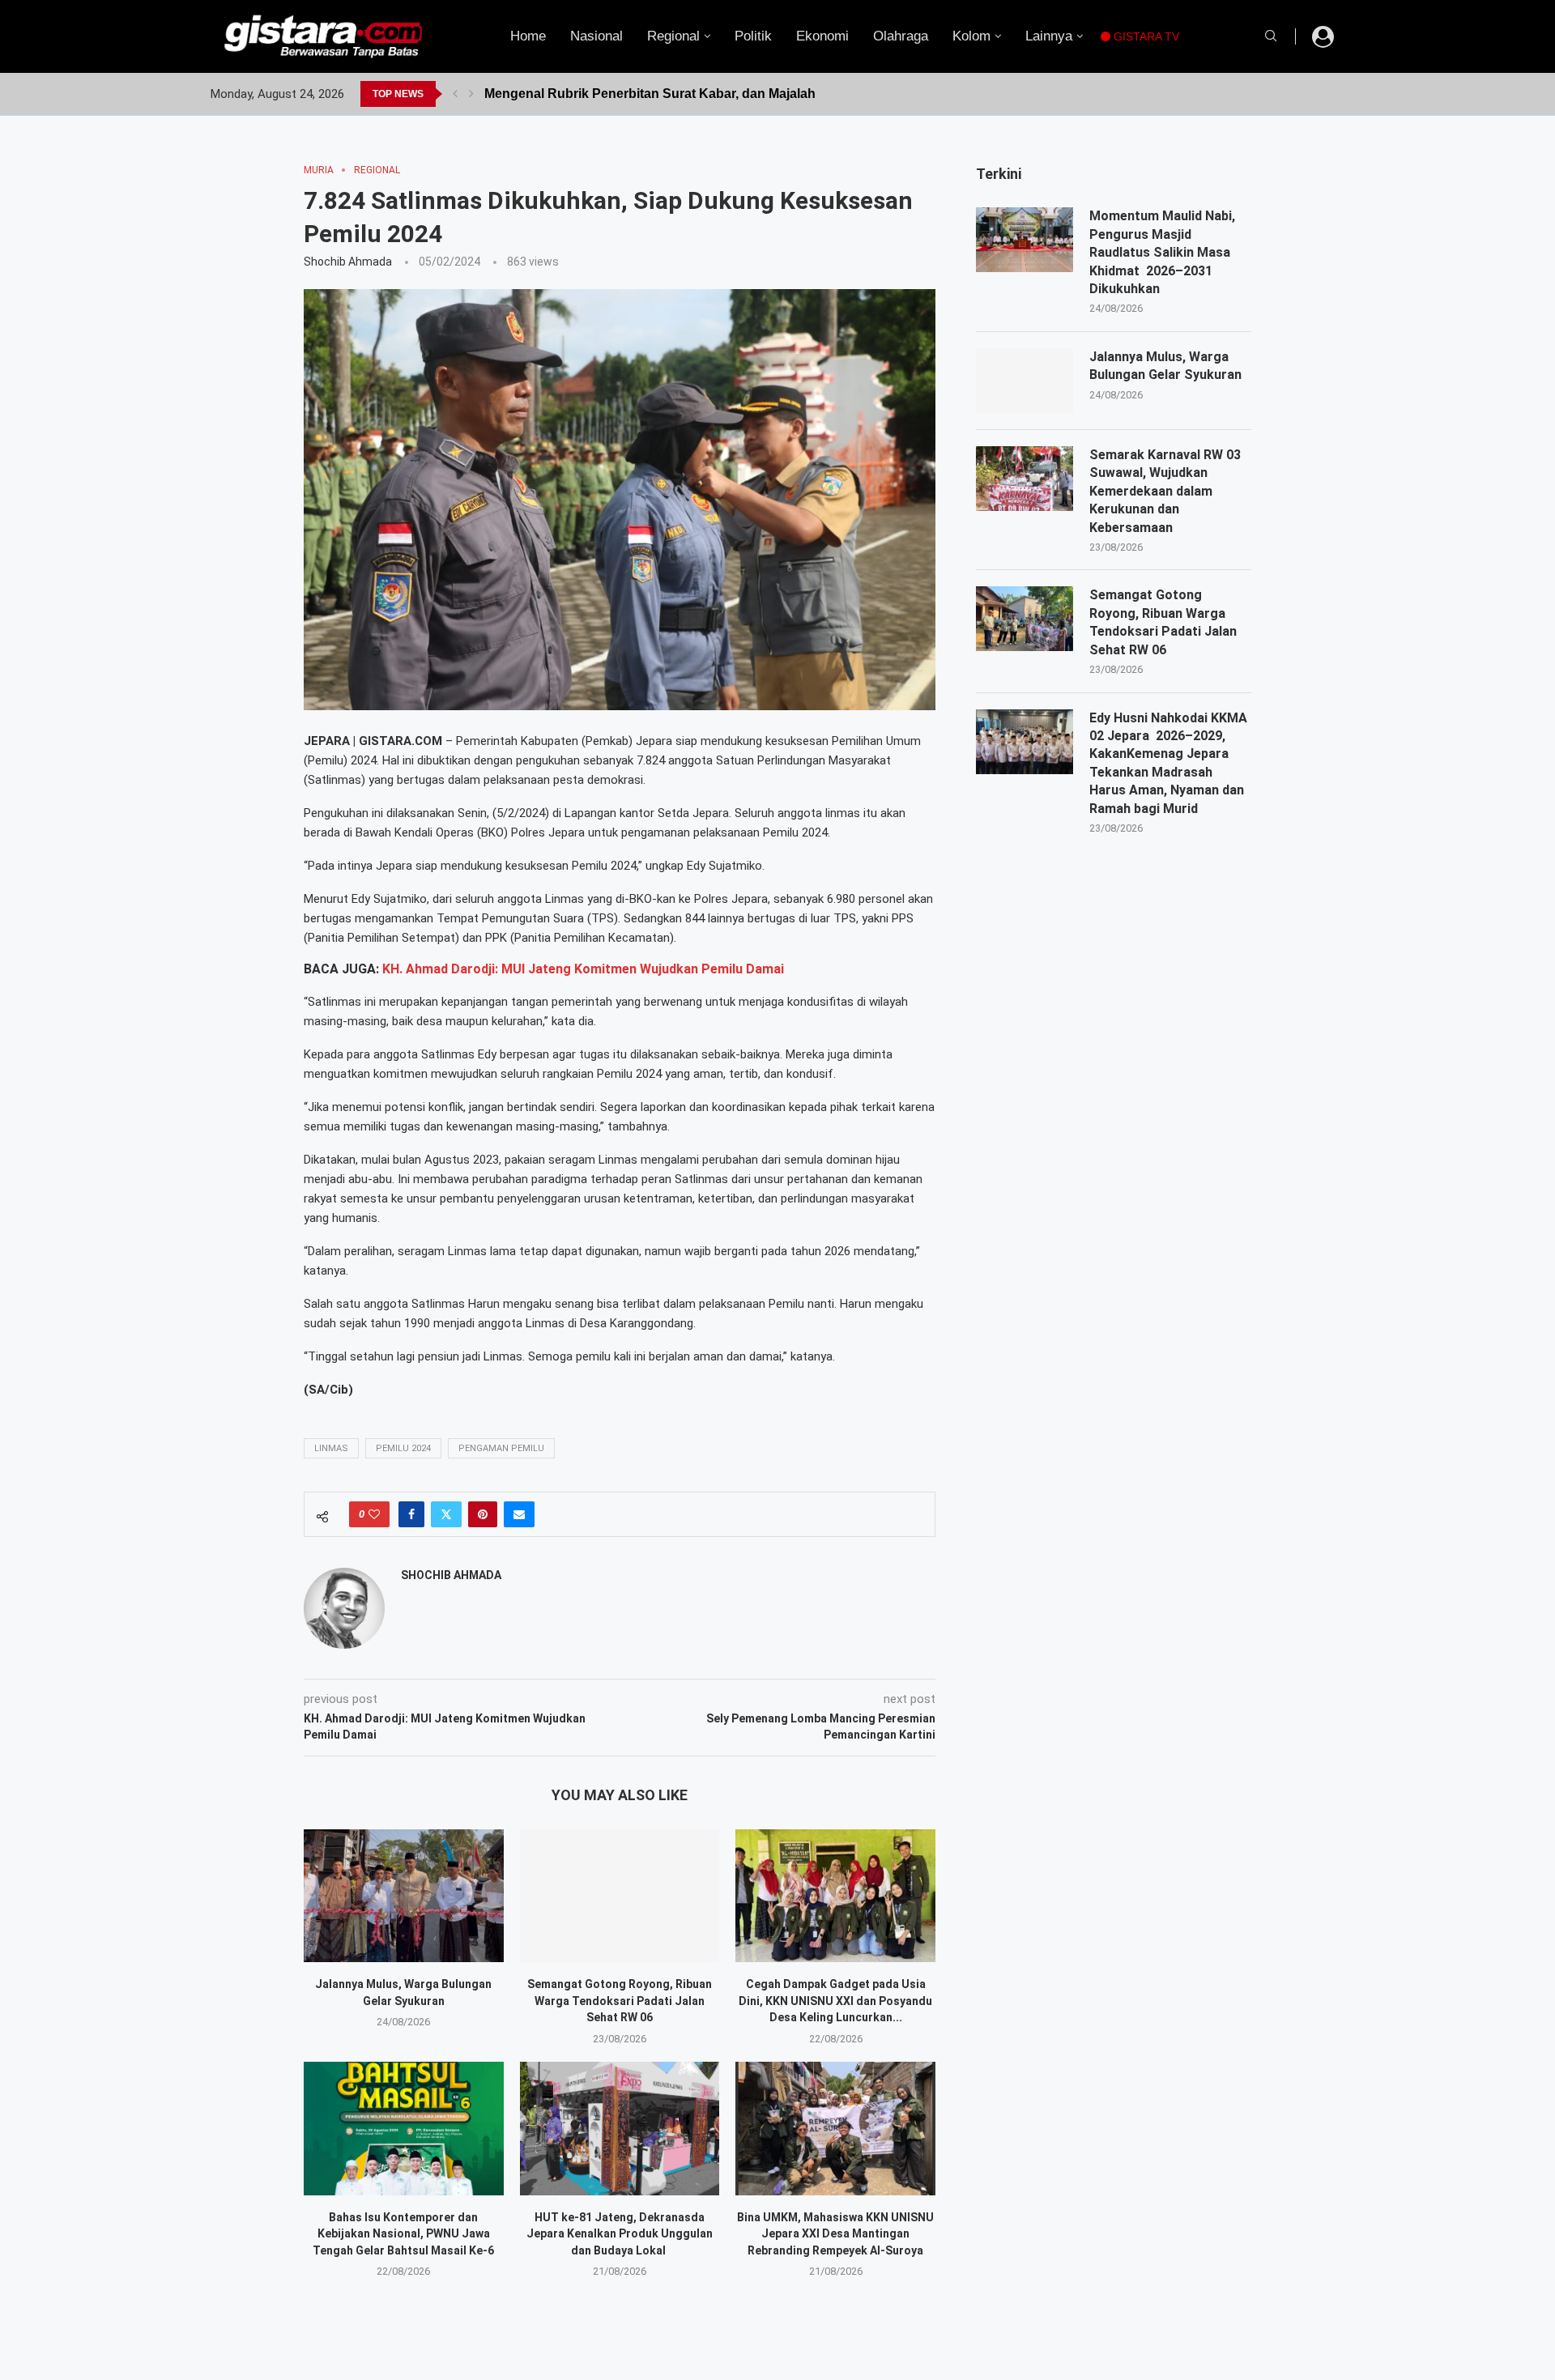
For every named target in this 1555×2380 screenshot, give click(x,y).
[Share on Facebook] (411, 1514)
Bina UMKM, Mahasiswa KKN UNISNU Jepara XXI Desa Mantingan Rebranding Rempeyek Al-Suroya (835, 2234)
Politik (753, 36)
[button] (455, 94)
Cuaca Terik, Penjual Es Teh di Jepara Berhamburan (644, 94)
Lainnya (1049, 36)
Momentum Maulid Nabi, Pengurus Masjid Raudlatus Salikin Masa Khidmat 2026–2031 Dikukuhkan (1162, 252)
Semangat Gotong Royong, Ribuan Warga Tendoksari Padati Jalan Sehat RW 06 (620, 2001)
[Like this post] (374, 1514)
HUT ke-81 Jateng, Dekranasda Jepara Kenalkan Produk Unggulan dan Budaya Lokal (620, 2234)
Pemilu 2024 (403, 1448)
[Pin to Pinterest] (483, 1514)
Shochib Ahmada (348, 262)
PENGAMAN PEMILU (501, 1448)
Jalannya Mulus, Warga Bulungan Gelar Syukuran (1165, 366)
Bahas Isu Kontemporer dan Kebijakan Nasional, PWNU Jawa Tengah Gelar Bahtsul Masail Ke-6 (403, 2234)
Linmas (331, 1448)
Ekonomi (822, 36)
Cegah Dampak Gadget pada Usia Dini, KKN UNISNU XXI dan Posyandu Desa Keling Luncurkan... (835, 2001)
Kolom (971, 36)
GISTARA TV (1145, 36)
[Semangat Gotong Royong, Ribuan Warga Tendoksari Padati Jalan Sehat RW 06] (620, 1896)
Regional (673, 36)
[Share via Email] (519, 1514)
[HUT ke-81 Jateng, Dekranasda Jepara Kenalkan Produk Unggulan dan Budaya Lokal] (620, 2128)
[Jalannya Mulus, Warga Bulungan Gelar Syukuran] (404, 1896)
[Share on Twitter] (446, 1514)
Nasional (596, 36)
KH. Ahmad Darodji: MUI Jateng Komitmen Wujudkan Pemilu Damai (583, 969)
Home (528, 36)
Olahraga (901, 36)
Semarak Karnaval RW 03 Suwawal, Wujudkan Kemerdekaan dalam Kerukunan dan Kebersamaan (1165, 491)
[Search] (1271, 36)
